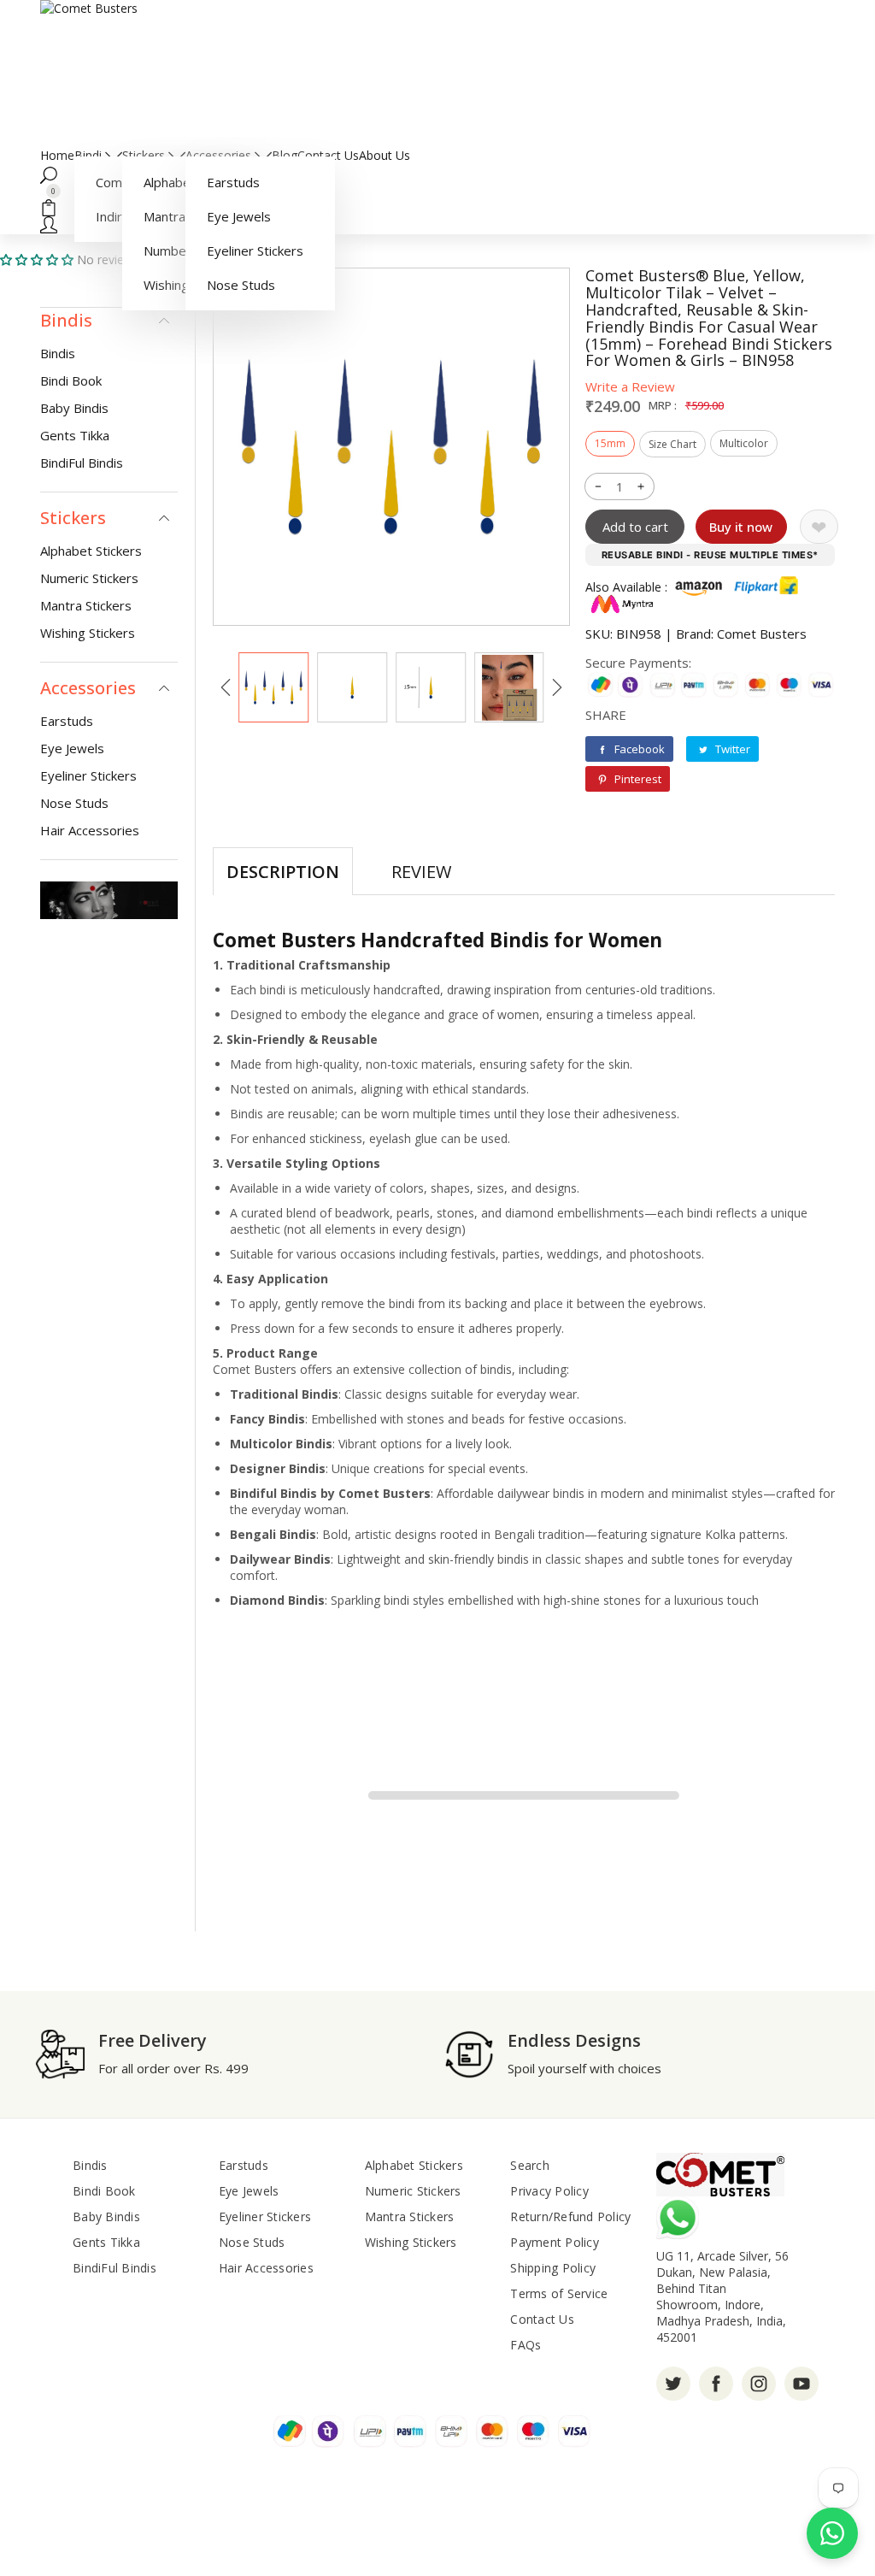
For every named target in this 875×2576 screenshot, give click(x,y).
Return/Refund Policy (570, 2216)
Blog (285, 155)
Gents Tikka (75, 435)
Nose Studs (241, 285)
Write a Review (630, 386)
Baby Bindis (74, 408)
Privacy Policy (549, 2191)
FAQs (526, 2345)
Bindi (90, 155)
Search (530, 2165)
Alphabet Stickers (91, 551)
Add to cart (635, 527)
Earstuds (233, 182)
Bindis (58, 353)
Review (421, 872)
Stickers (145, 155)
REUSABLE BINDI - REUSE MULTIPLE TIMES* (710, 555)
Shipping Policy (553, 2268)
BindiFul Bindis (82, 463)
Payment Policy (555, 2242)
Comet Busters (762, 634)
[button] (437, 174)
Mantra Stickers (86, 605)
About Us (385, 155)
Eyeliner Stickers (255, 251)
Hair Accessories (90, 830)
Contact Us (328, 155)
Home (57, 155)
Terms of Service (559, 2293)
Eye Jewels (239, 216)
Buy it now (741, 527)
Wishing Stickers (88, 633)
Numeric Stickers (89, 578)
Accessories (220, 155)
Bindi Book (71, 380)
